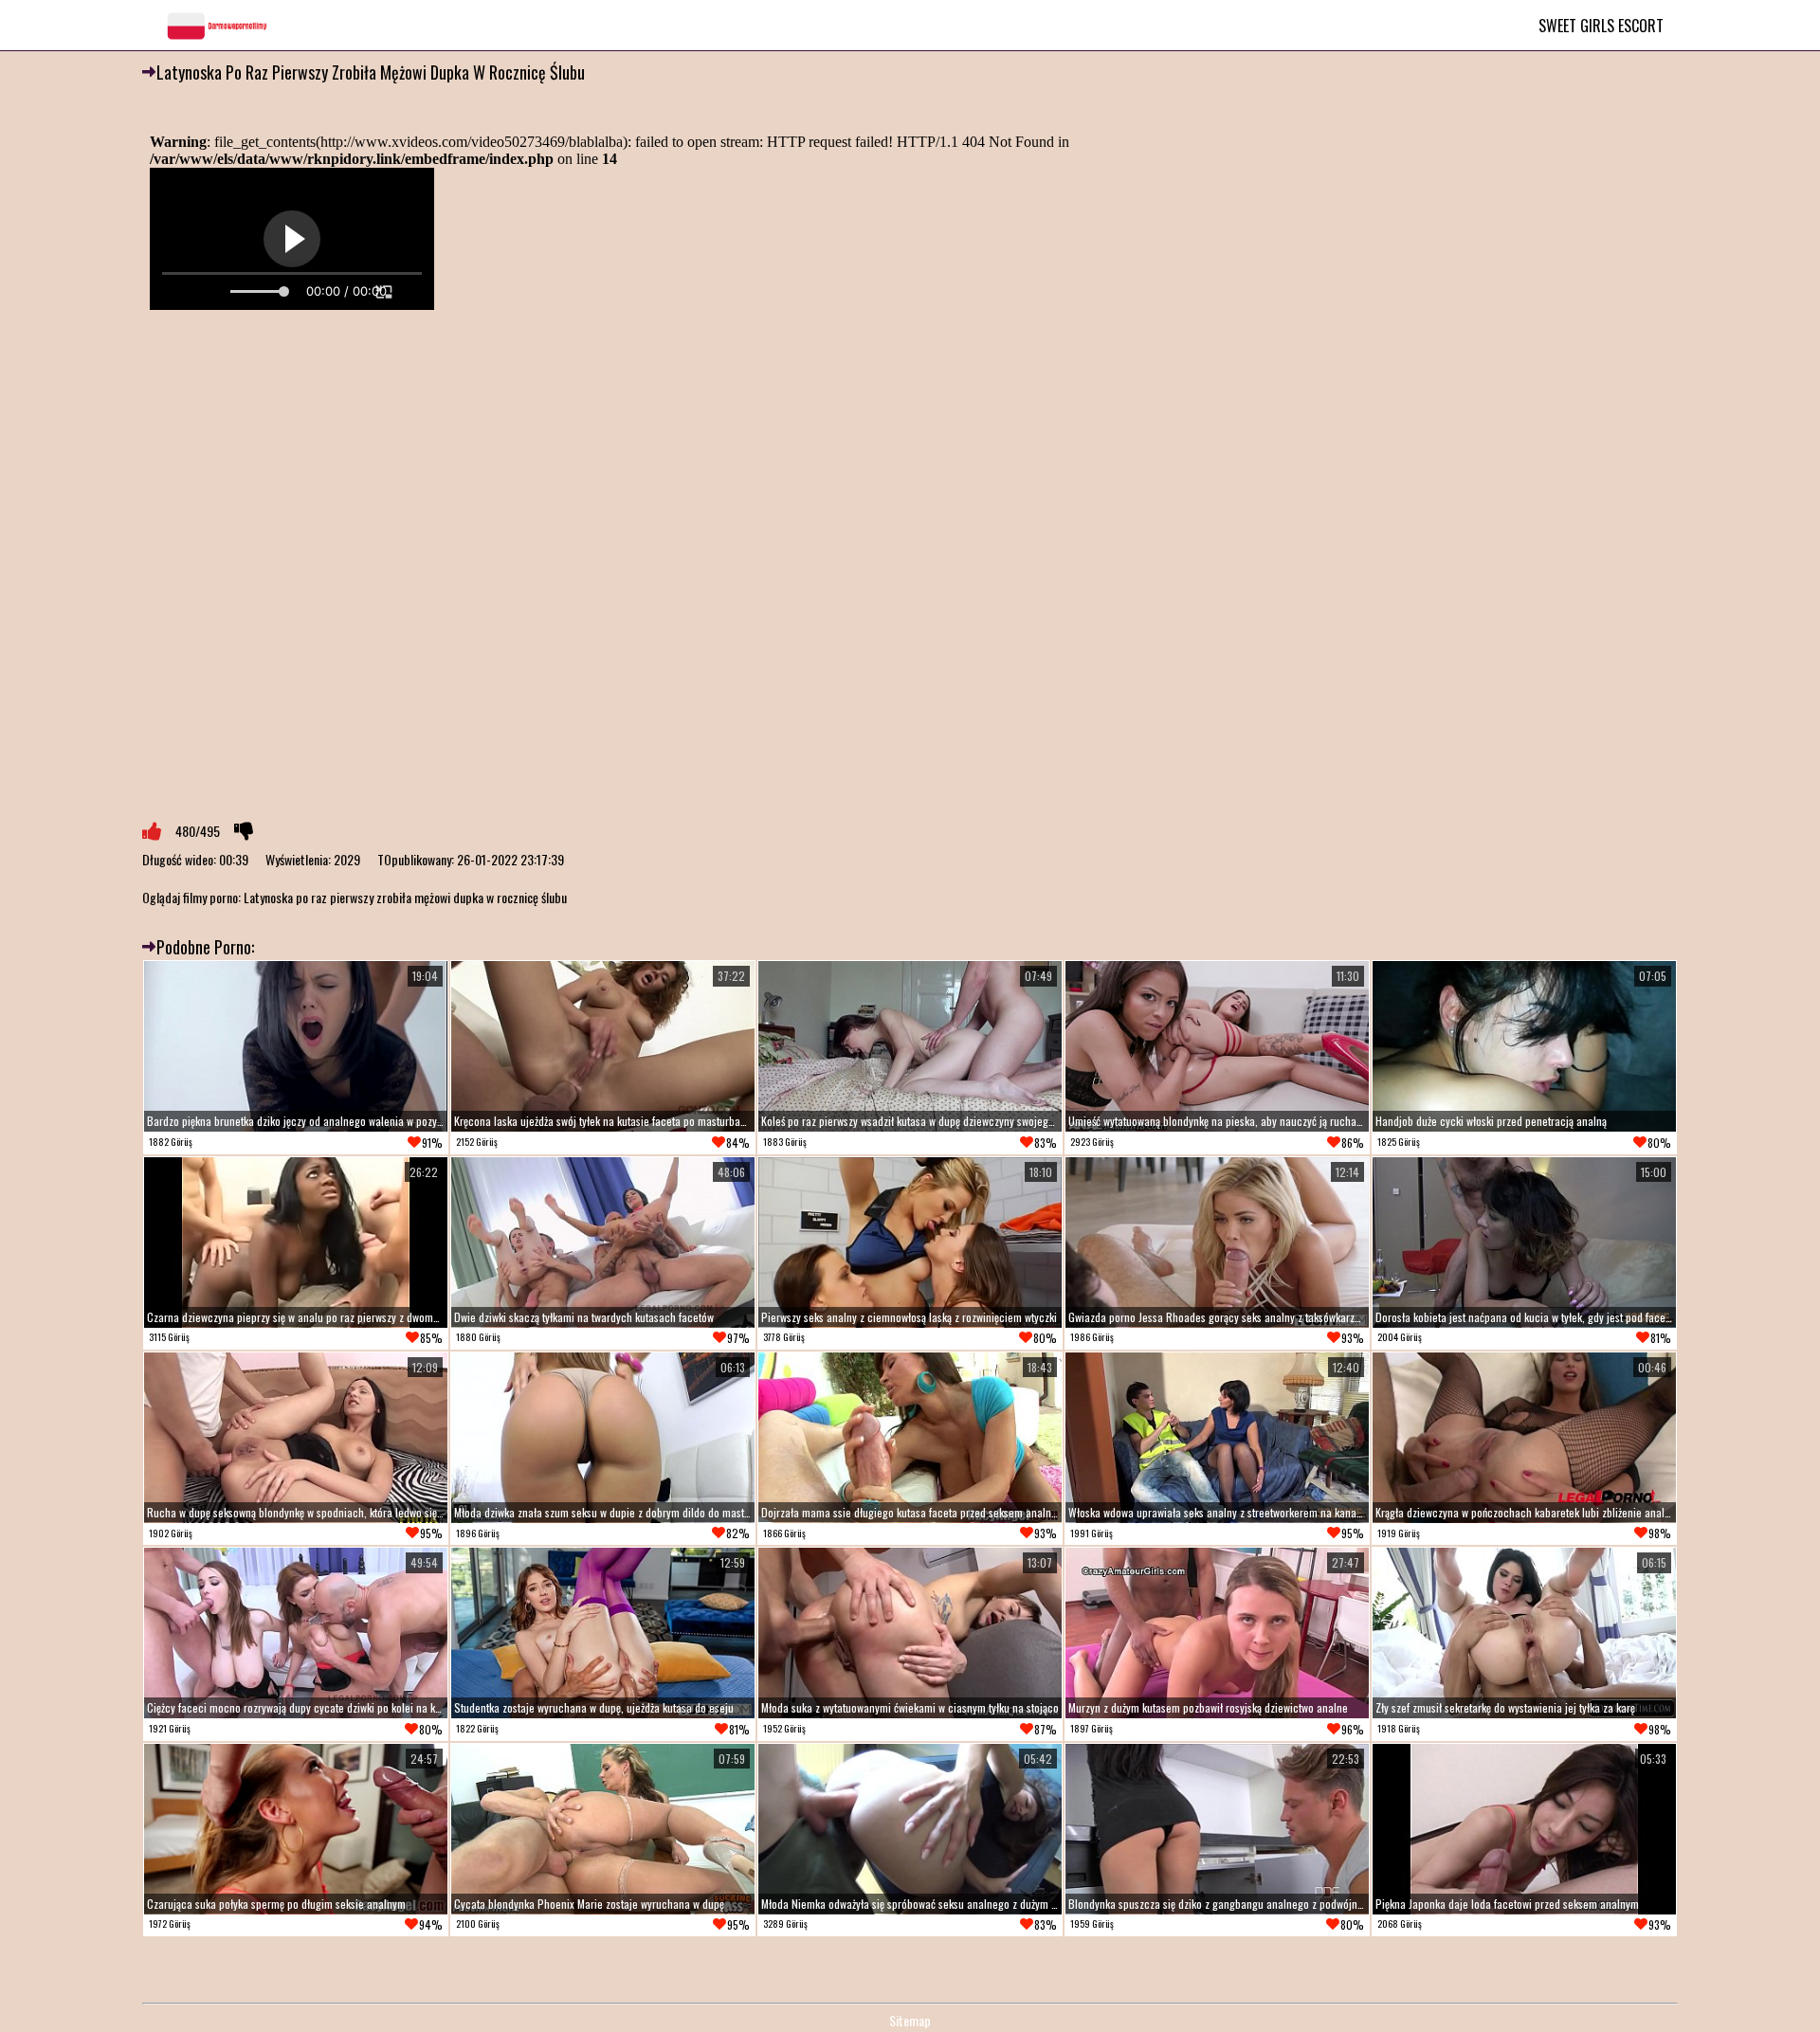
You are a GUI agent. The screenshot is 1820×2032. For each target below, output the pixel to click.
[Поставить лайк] (152, 831)
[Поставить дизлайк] (244, 831)
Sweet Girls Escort (1601, 26)
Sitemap (910, 2020)
